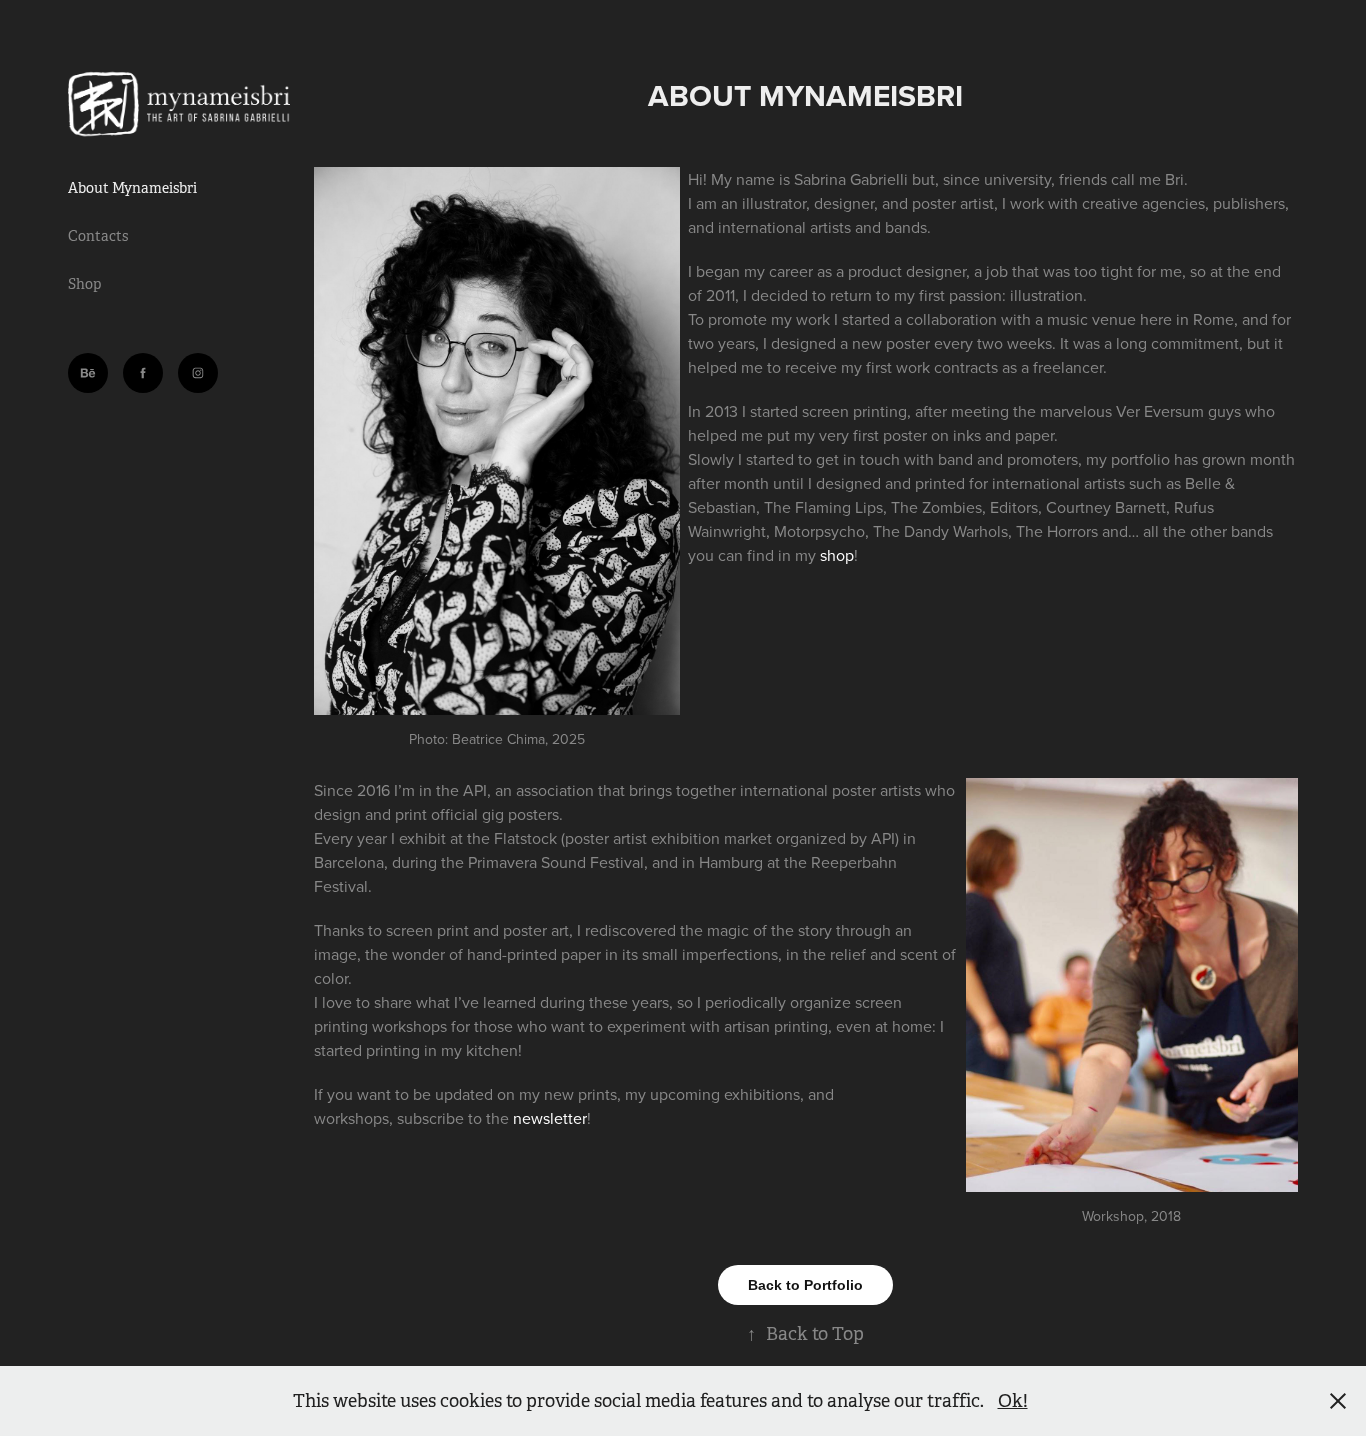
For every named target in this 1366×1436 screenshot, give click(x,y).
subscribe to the (455, 1118)
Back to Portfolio (805, 1285)
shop (837, 555)
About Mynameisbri (132, 188)
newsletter (550, 1118)
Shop (84, 284)
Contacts (98, 236)
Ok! (1013, 1401)
